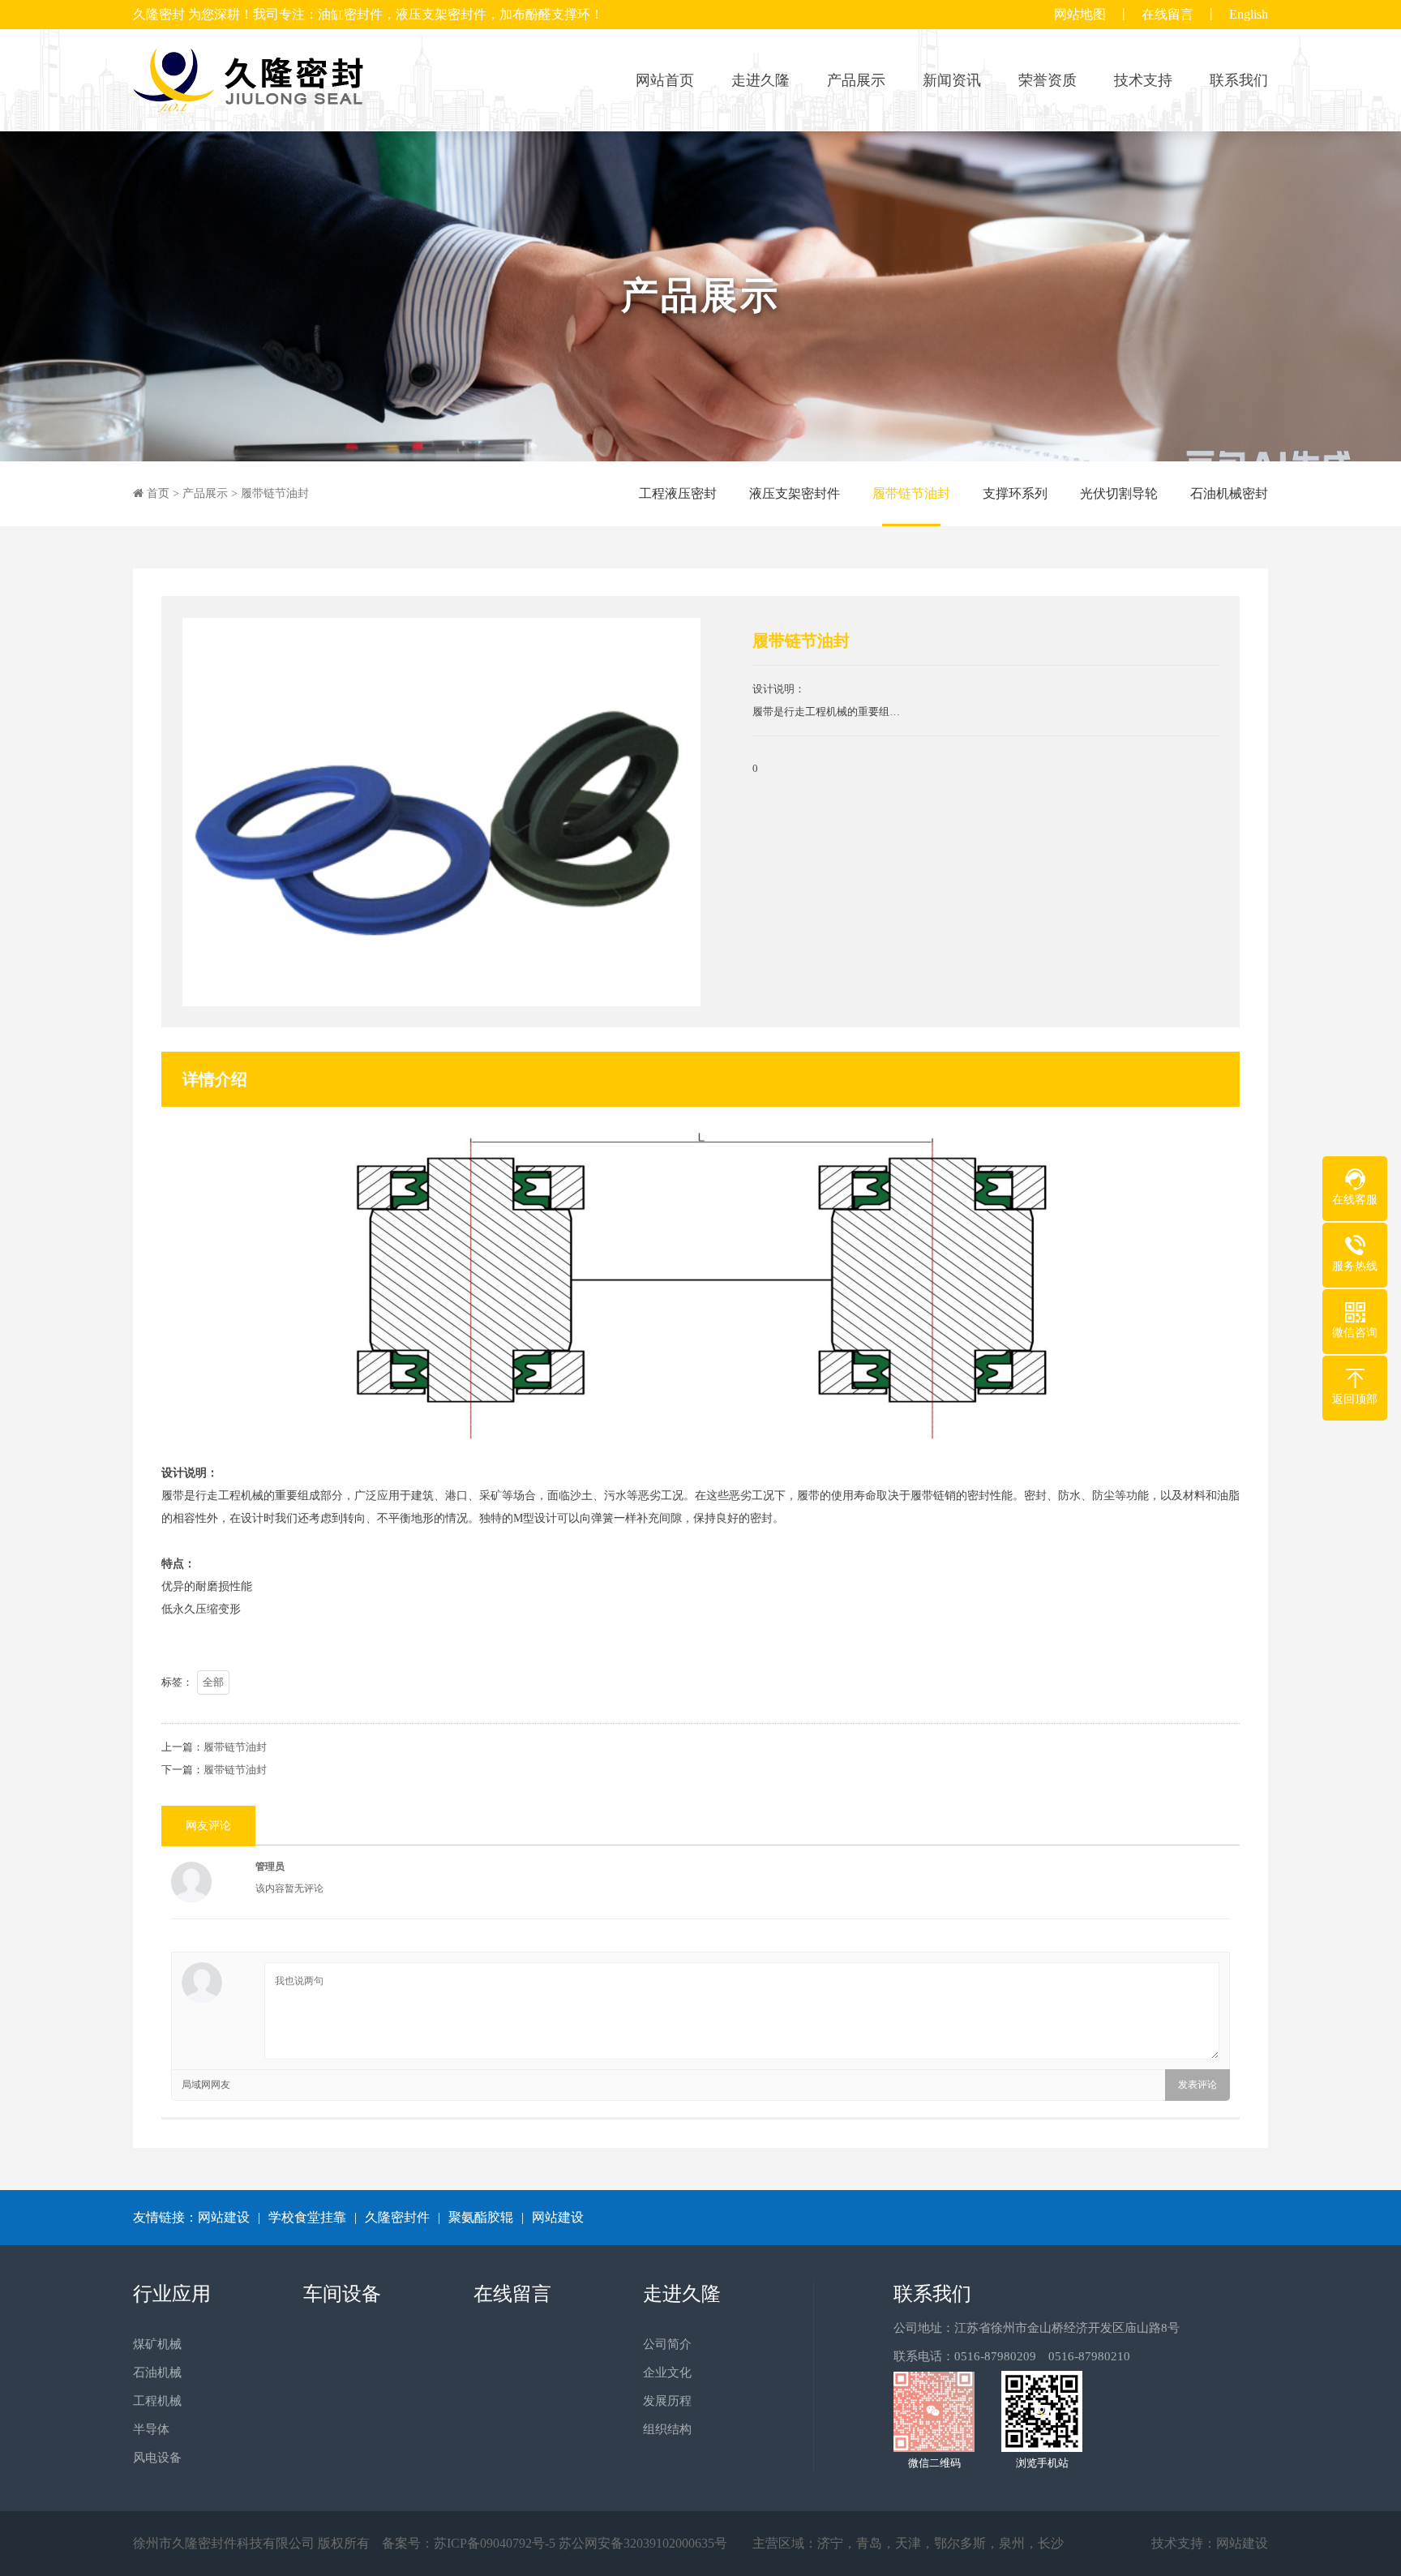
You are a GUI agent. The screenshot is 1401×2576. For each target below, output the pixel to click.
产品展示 (856, 80)
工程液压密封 (678, 493)
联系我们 (1239, 80)
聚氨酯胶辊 (481, 2217)
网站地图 (1080, 14)
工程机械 (157, 2401)
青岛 (869, 2543)
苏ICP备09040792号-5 (495, 2543)
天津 (908, 2543)
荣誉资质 (1048, 80)
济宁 (830, 2543)
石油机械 (157, 2372)
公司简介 (667, 2344)
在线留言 (1167, 14)
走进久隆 (760, 80)
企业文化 (667, 2372)
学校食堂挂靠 (307, 2217)
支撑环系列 (1015, 493)
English (1249, 14)
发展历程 (667, 2401)
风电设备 (157, 2458)
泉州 (1012, 2543)
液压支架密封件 (795, 493)
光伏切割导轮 (1119, 493)
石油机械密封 (1229, 493)
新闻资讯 (952, 80)
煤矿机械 (157, 2344)
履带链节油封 (275, 493)
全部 (213, 1682)
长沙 (1051, 2543)
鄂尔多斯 (960, 2543)
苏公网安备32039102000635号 (643, 2543)
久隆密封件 (397, 2217)
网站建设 (224, 2217)
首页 (158, 493)
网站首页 (665, 80)
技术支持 (1143, 80)
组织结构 (667, 2429)
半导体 (151, 2429)
